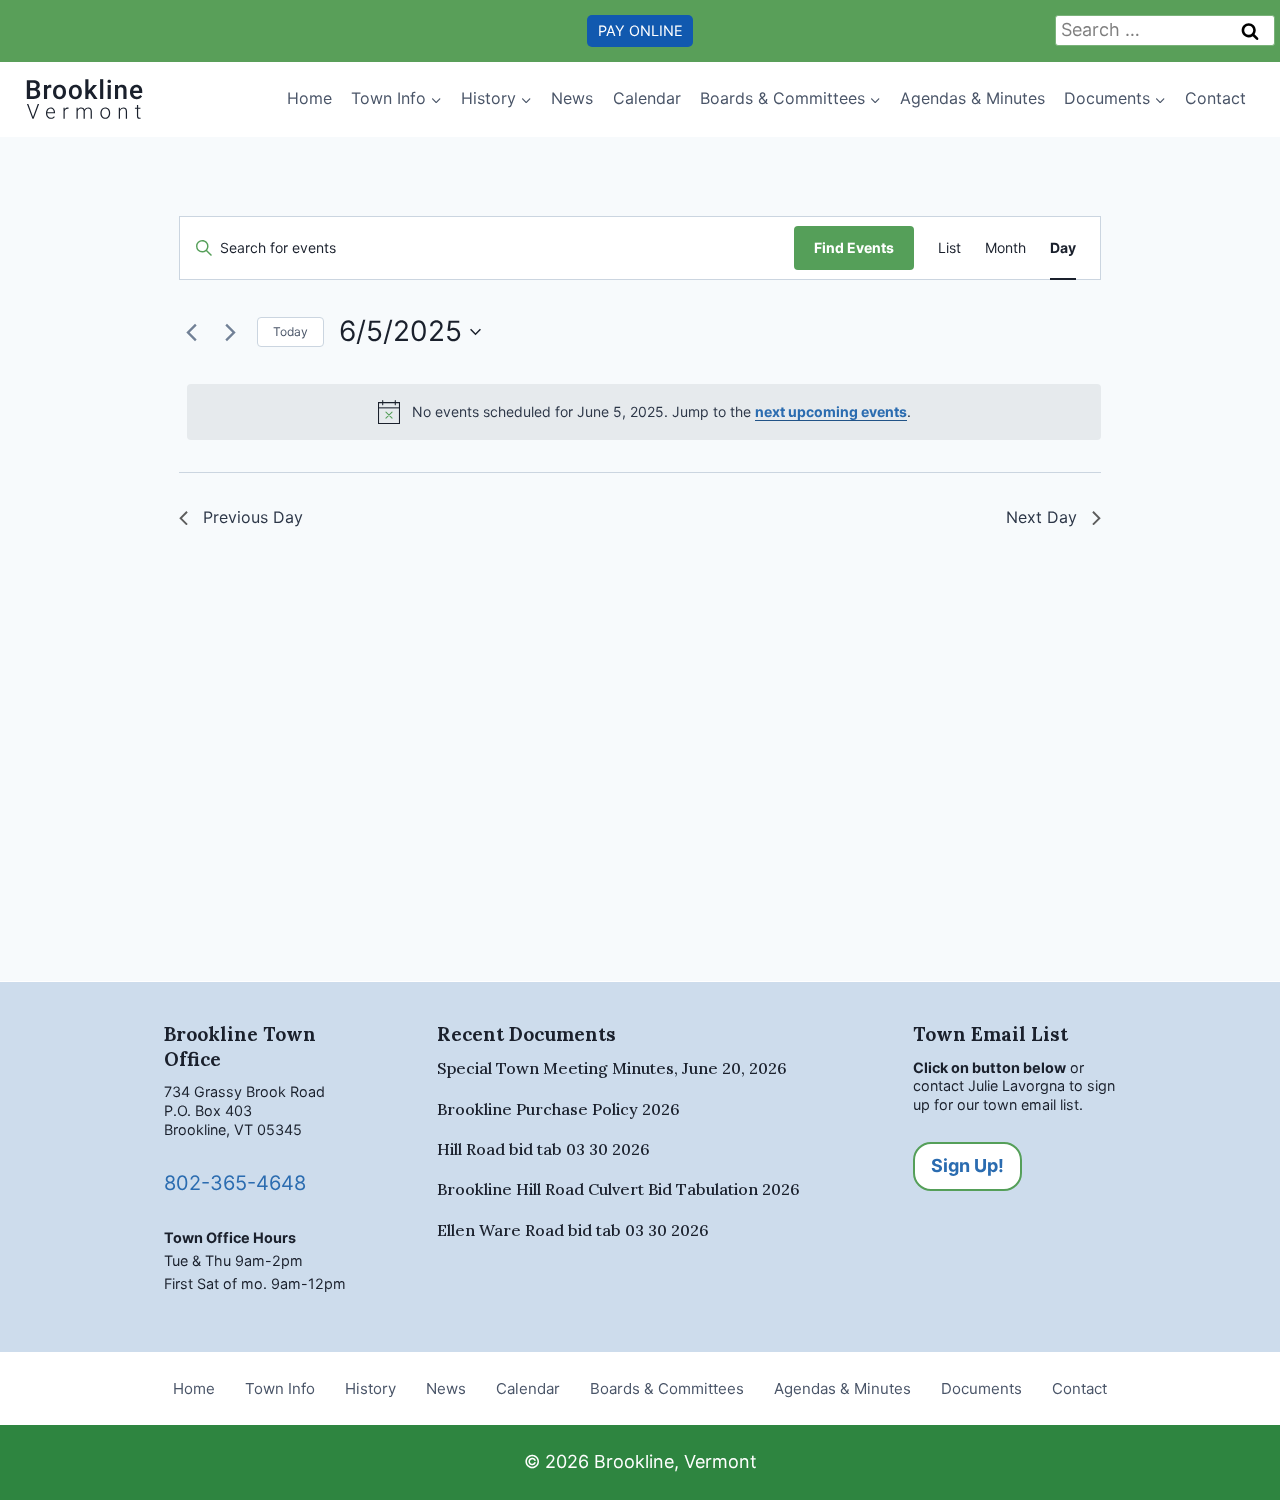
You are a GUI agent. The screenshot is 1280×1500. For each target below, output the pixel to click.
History (370, 1388)
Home (309, 98)
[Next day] (230, 332)
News (572, 98)
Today (290, 331)
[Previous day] (191, 332)
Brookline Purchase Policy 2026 (558, 1109)
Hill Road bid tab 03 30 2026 (543, 1149)
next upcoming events (831, 411)
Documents (981, 1388)
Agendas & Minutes (972, 98)
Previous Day (253, 517)
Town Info (280, 1388)
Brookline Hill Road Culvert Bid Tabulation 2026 (618, 1189)
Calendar (647, 98)
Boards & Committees (667, 1388)
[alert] (644, 412)
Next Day (1041, 517)
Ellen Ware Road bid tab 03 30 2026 (573, 1230)
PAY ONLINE (640, 30)
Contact (1215, 98)
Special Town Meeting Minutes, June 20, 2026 (612, 1068)
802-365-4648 (235, 1183)
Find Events (854, 247)
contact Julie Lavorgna (989, 1085)
